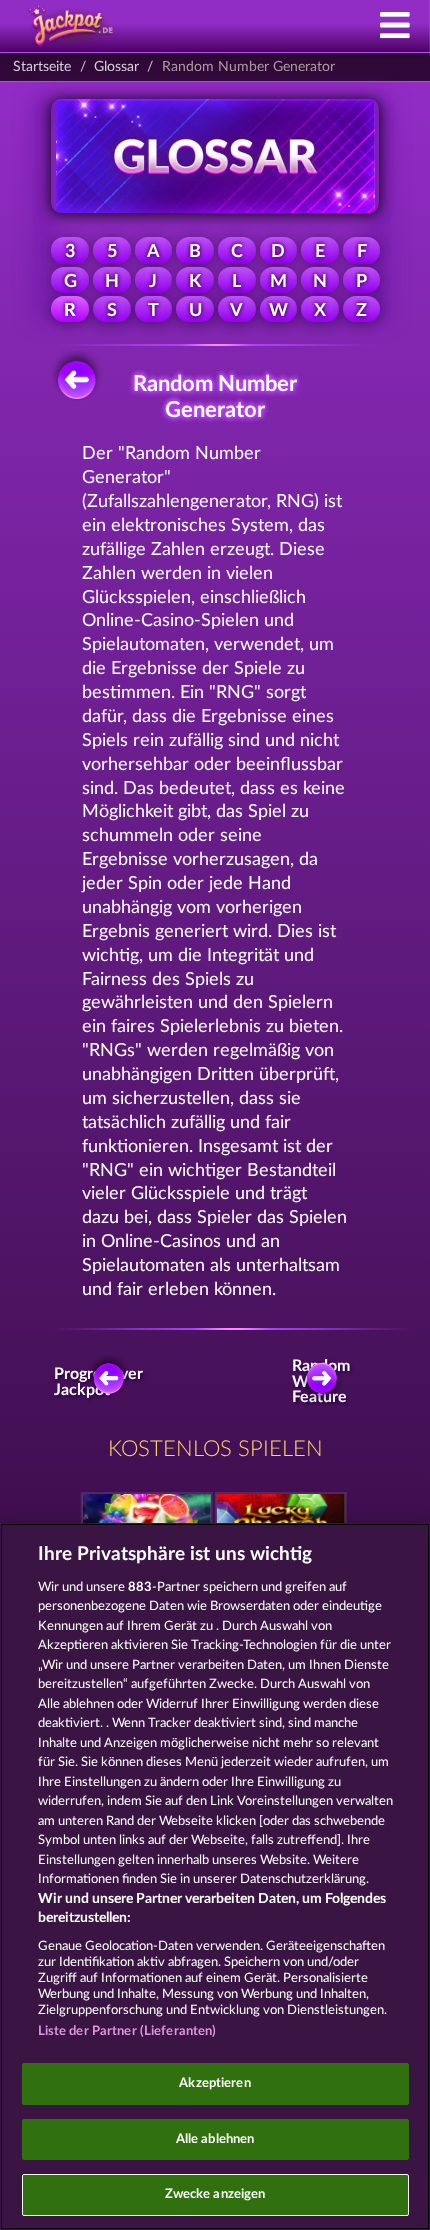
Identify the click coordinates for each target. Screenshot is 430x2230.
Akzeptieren (214, 2083)
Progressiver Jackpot (103, 1382)
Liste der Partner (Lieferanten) (127, 2031)
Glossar (116, 67)
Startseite (42, 67)
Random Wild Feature (325, 1382)
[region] (215, 1876)
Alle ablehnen (215, 2139)
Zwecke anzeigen (215, 2194)
